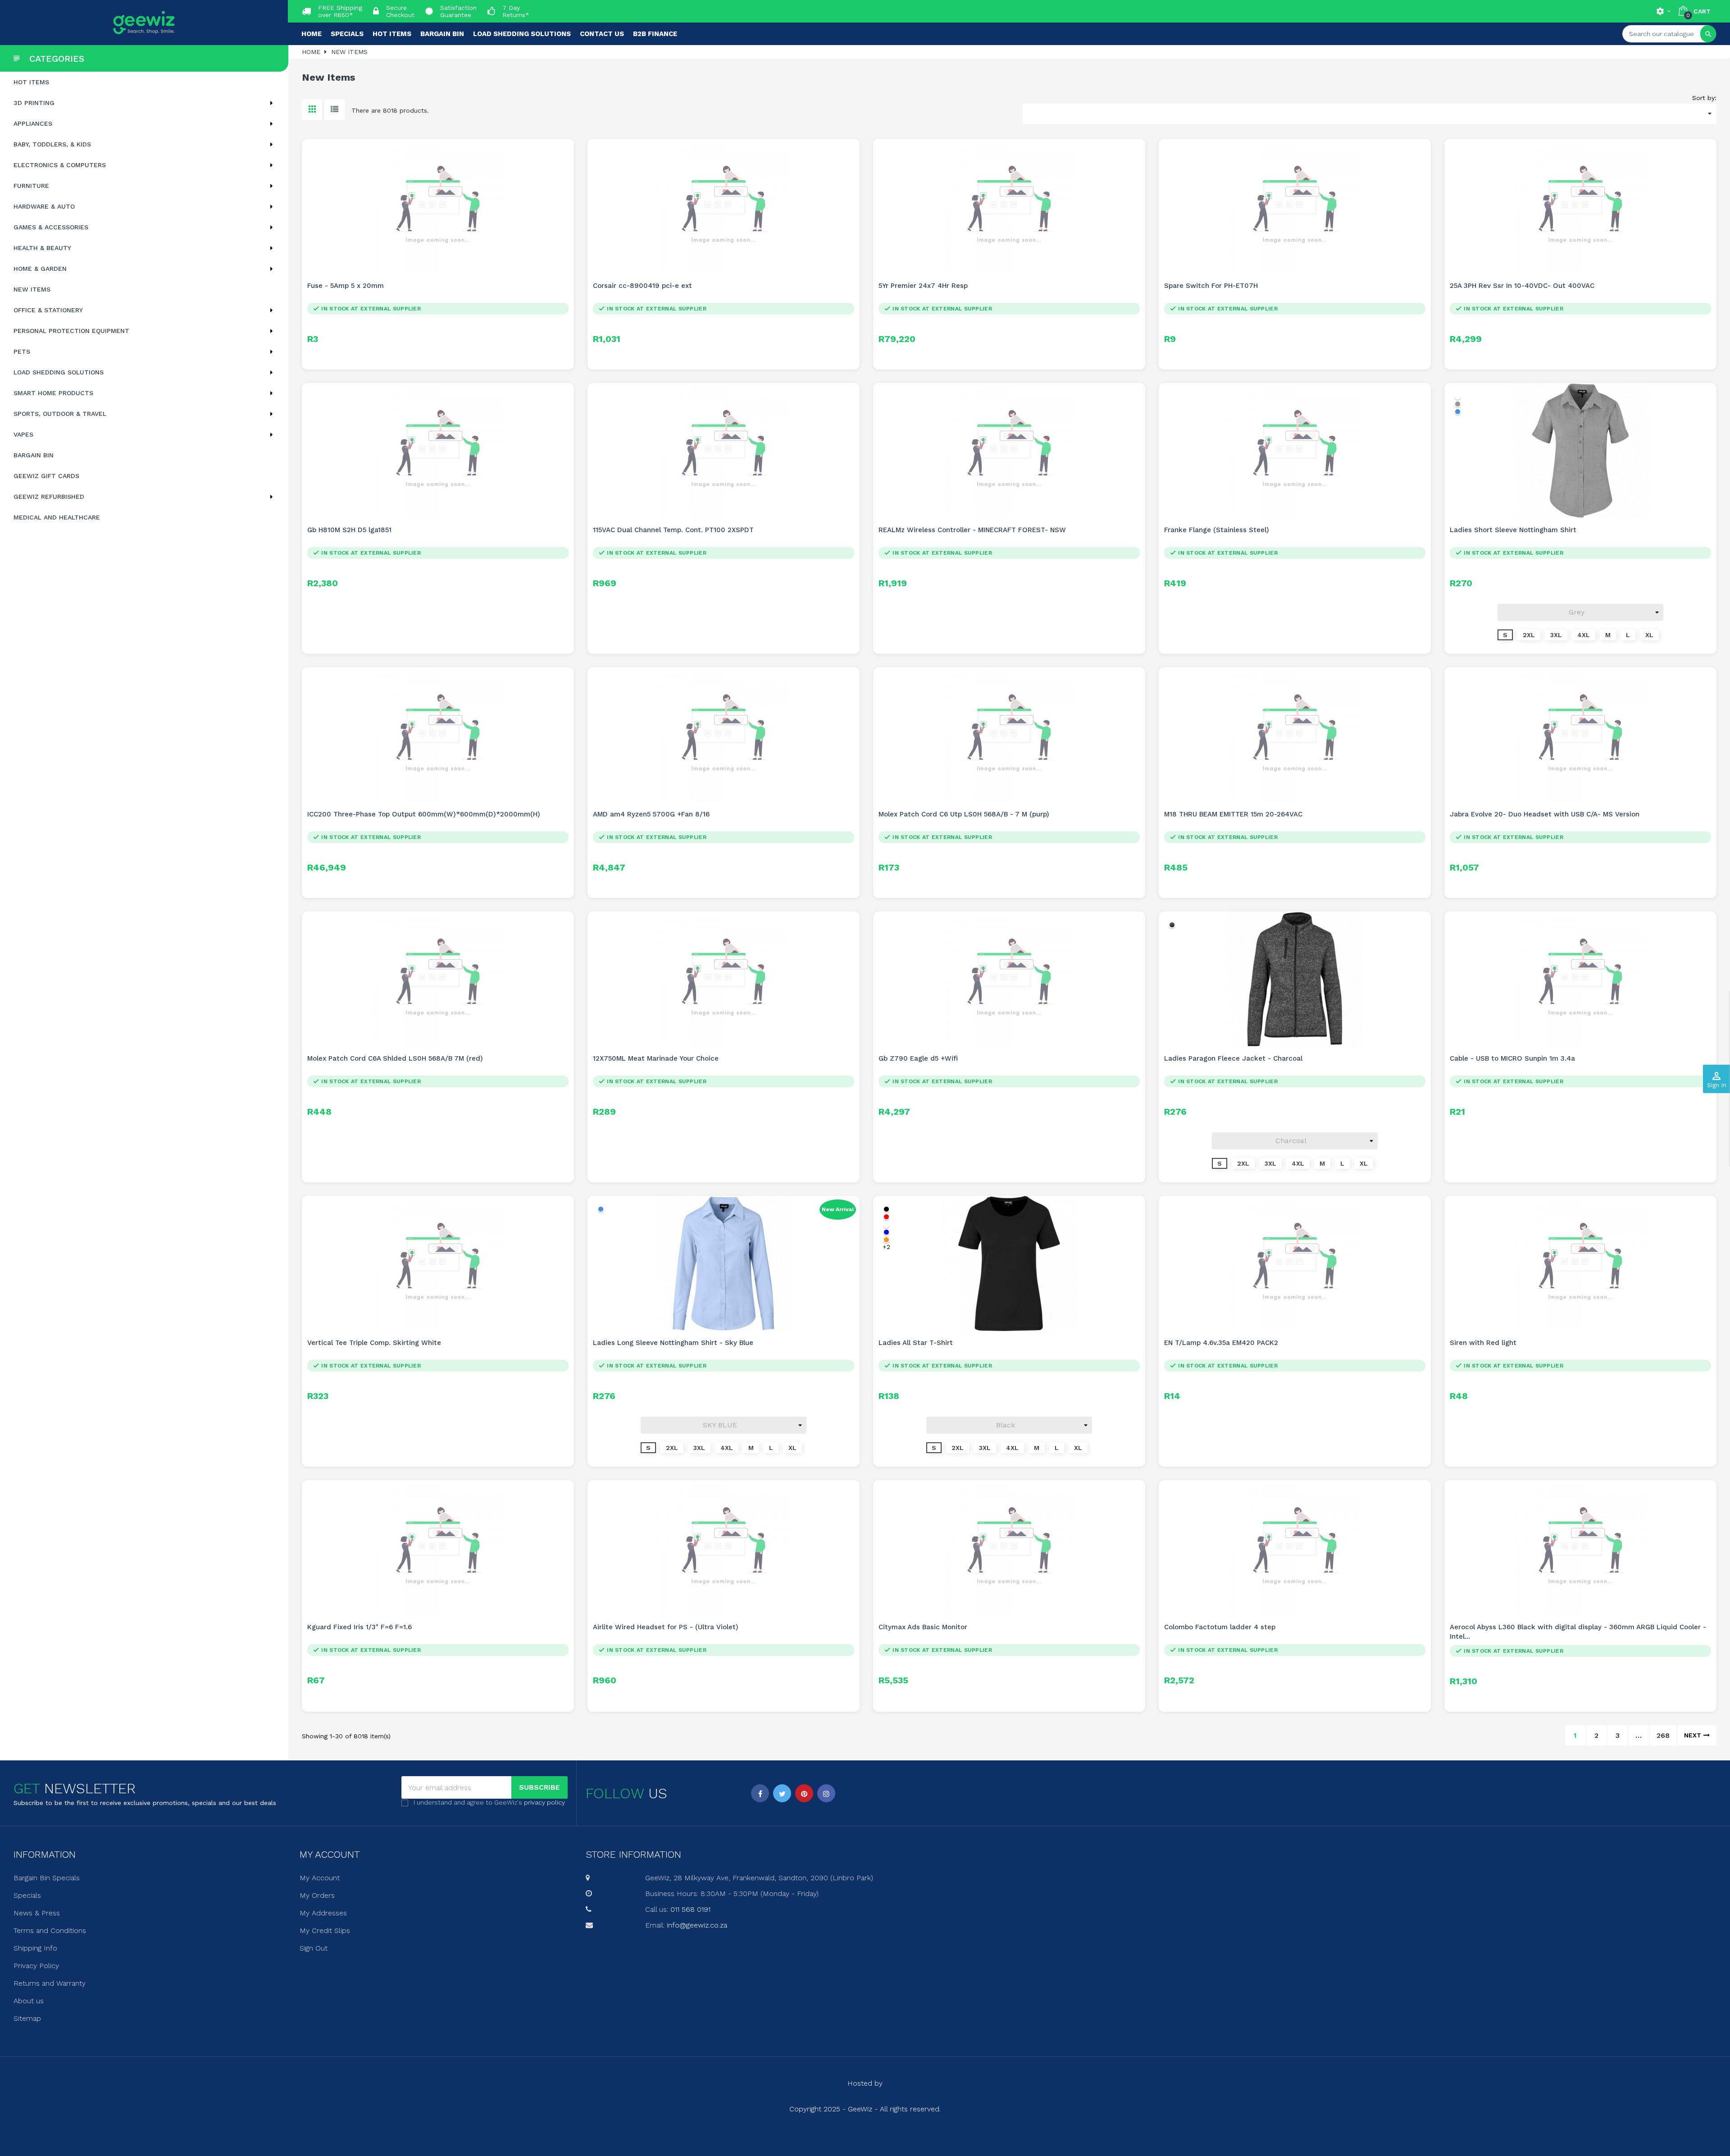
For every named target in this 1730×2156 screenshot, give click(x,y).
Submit (865, 1127)
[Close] (956, 1002)
